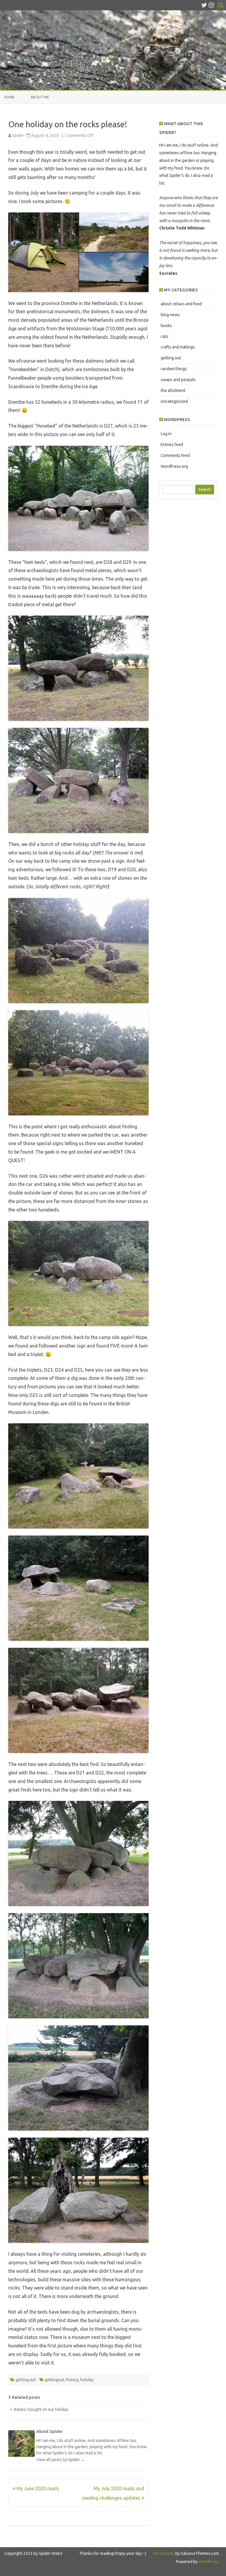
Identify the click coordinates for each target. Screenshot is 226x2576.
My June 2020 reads (37, 2488)
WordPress (208, 2562)
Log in (166, 434)
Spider (18, 135)
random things (174, 369)
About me (40, 97)
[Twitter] (204, 5)
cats (164, 336)
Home (9, 97)
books (166, 326)
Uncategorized (174, 401)
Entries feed (172, 445)
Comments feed (175, 455)
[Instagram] (211, 5)
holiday (87, 2380)
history (72, 2380)
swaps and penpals (178, 380)
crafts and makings (178, 347)
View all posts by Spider (60, 2460)
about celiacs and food (181, 304)
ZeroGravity (164, 2553)
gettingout (54, 2380)
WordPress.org (174, 466)
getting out (26, 2380)
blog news (170, 315)
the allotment (173, 390)
